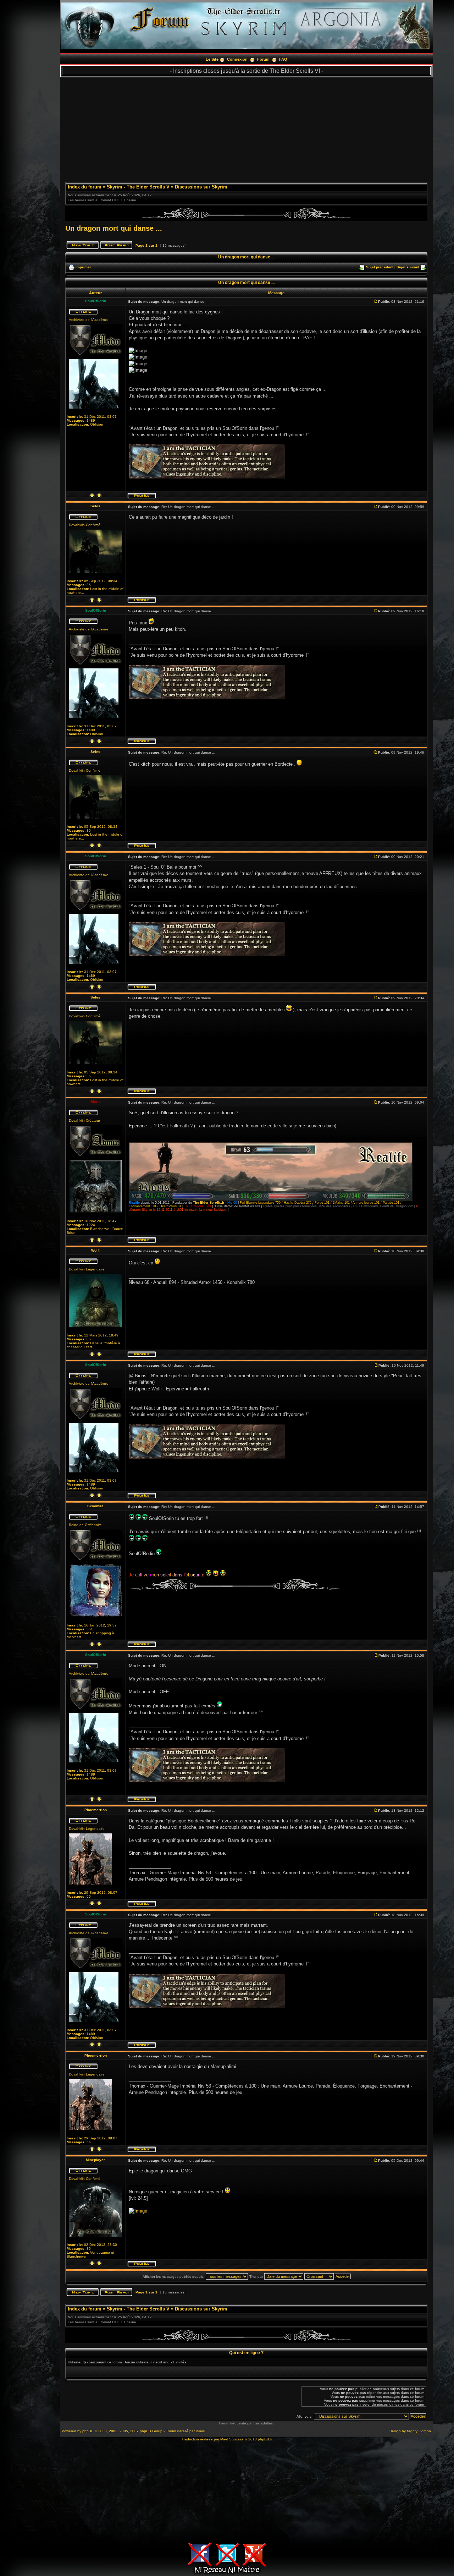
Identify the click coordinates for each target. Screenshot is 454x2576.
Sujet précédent (380, 267)
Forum (263, 59)
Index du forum (85, 187)
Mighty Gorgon (419, 2431)
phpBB (88, 2431)
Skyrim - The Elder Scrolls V (138, 187)
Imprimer (83, 267)
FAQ (283, 59)
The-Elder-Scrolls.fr (209, 1203)
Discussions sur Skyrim (201, 187)
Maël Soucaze (232, 2439)
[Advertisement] (246, 127)
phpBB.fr (265, 2439)
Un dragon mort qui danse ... (114, 228)
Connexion (237, 59)
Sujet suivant (408, 267)
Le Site (212, 59)
